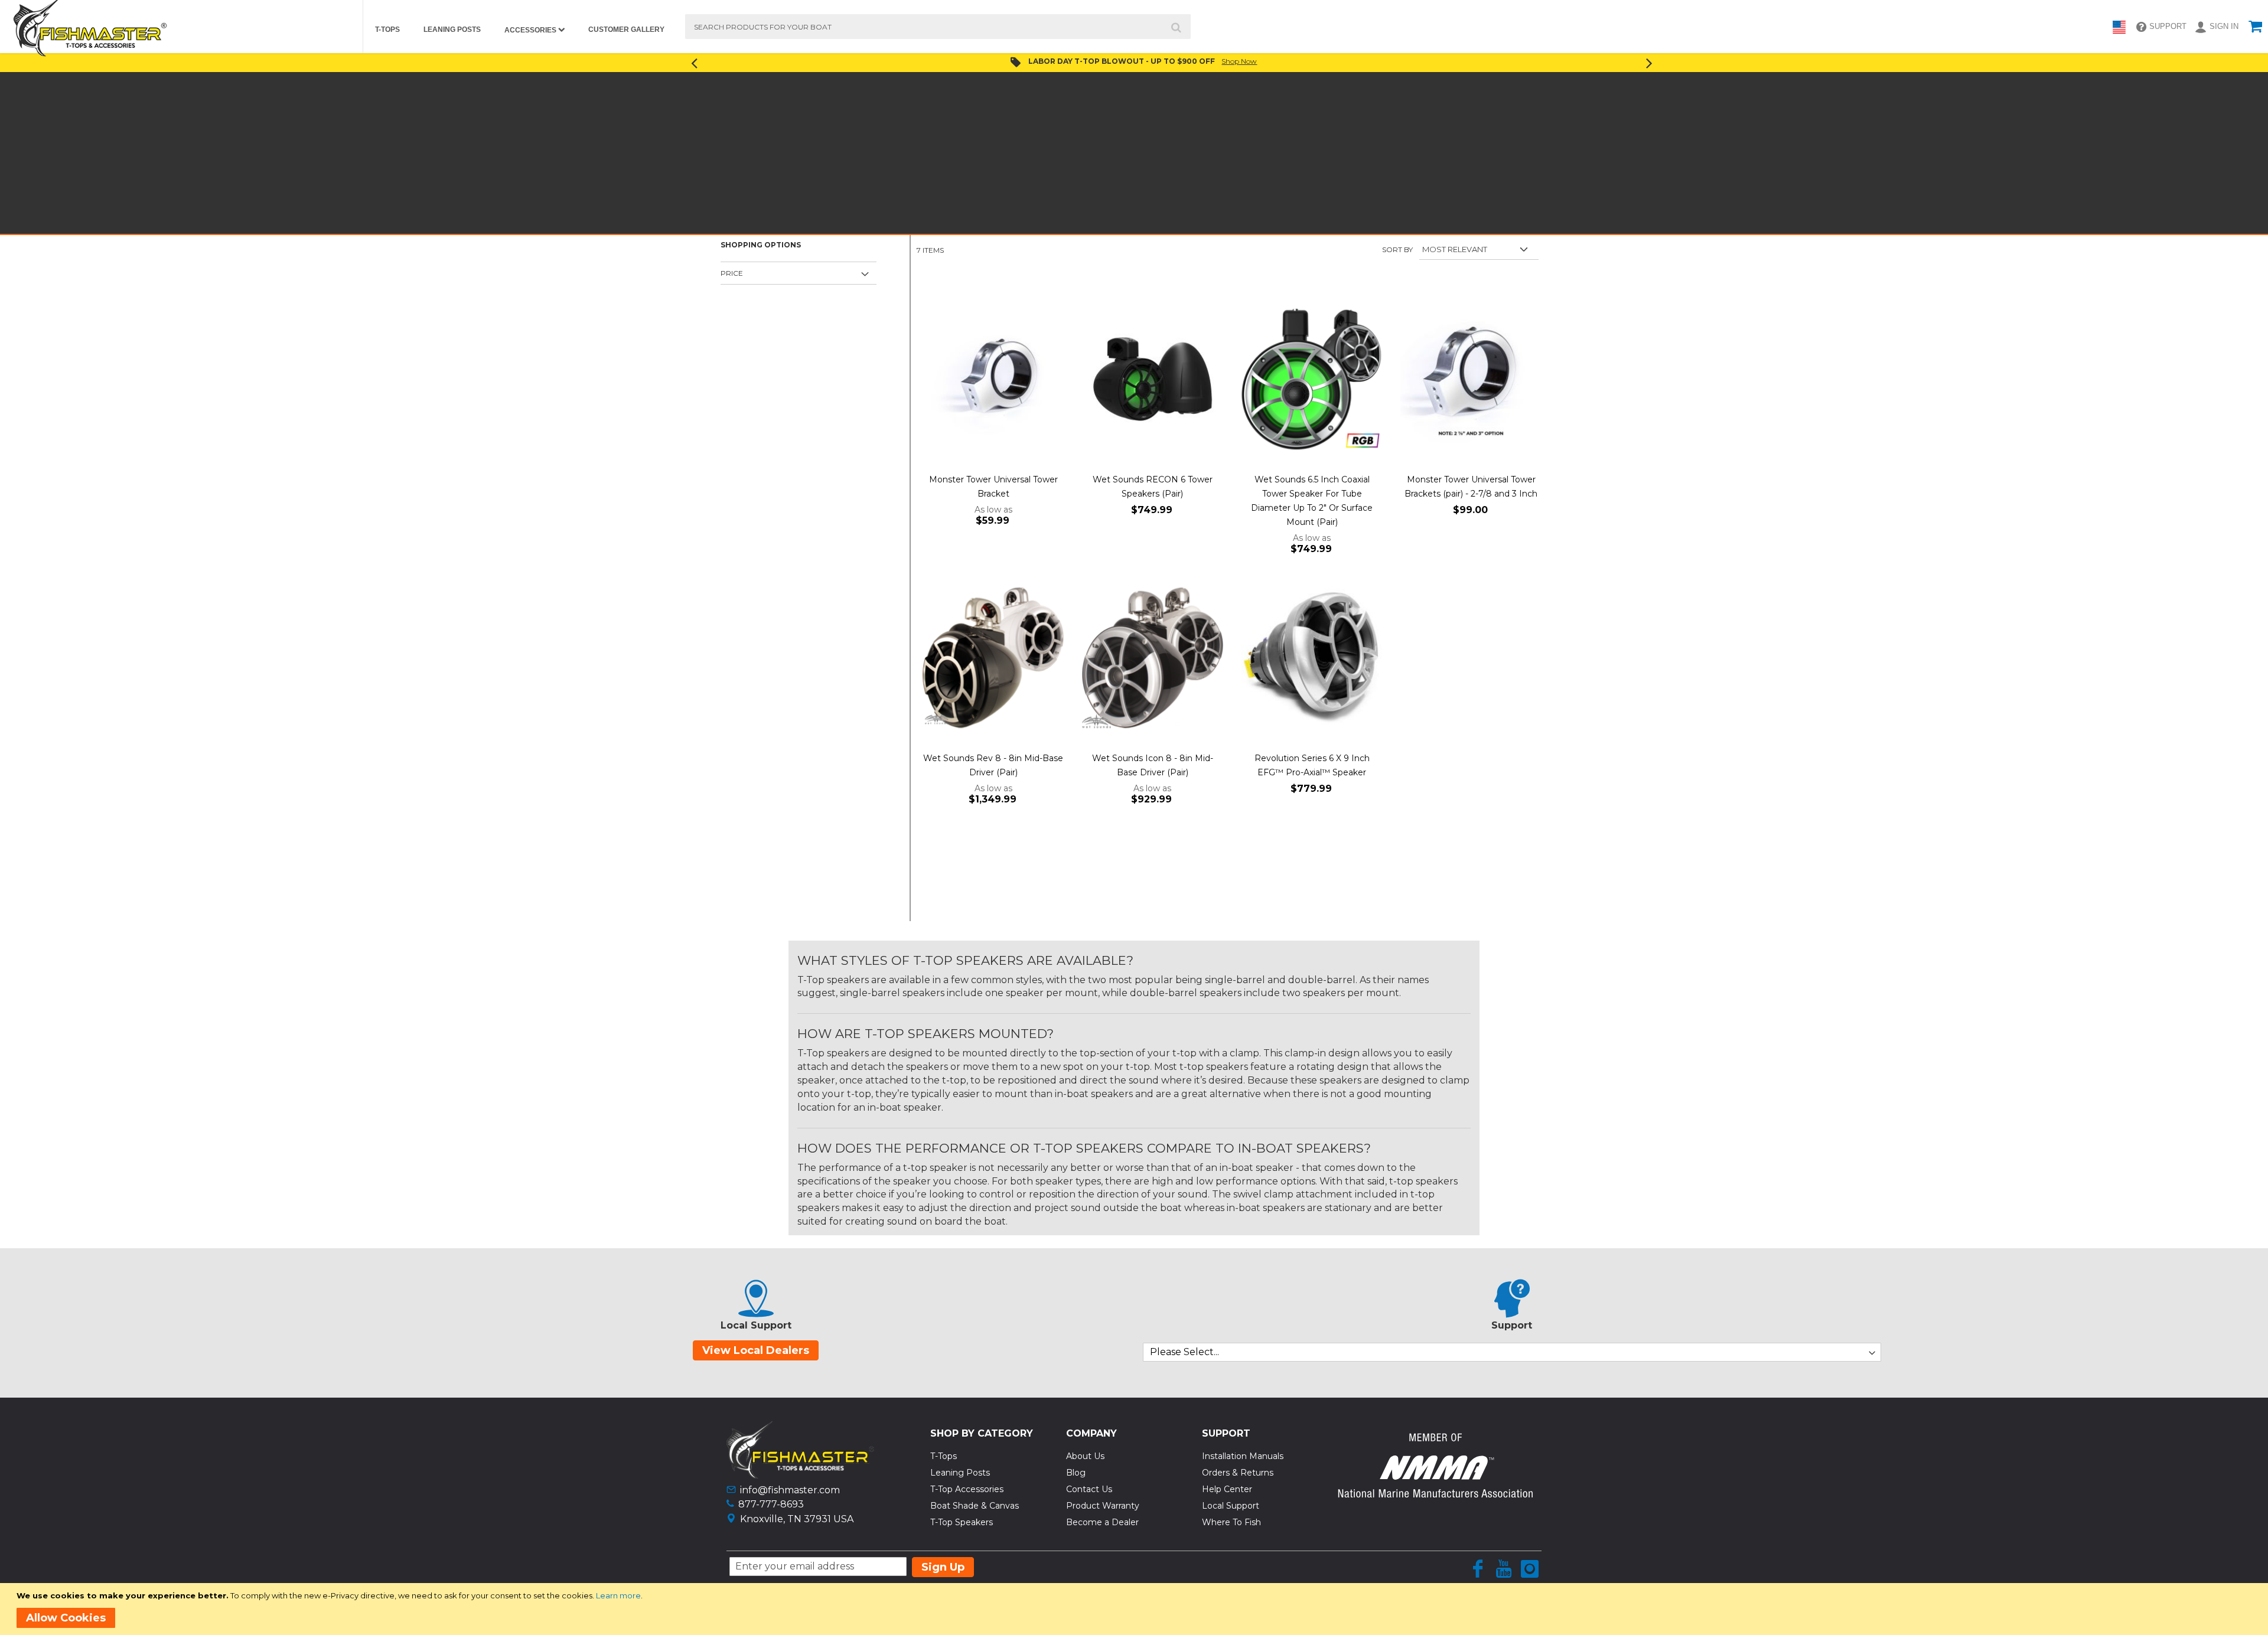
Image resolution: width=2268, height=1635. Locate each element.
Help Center (1227, 1489)
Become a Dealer (1102, 1522)
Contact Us (1089, 1489)
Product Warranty (1103, 1506)
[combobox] (938, 27)
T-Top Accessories (967, 1489)
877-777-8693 (771, 1504)
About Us (1085, 1456)
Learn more (618, 1595)
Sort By (1397, 249)
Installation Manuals (1243, 1456)
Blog (1076, 1473)
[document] (1136, 1609)
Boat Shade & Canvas (975, 1506)
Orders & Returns (1238, 1473)
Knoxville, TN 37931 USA (797, 1519)
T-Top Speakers (962, 1522)
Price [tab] (732, 273)
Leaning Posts (960, 1473)
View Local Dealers (756, 1350)
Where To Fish (1231, 1522)
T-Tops (944, 1456)
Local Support (1231, 1506)
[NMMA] (1435, 1494)
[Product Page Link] (993, 380)
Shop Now (1239, 61)
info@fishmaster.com (790, 1490)
